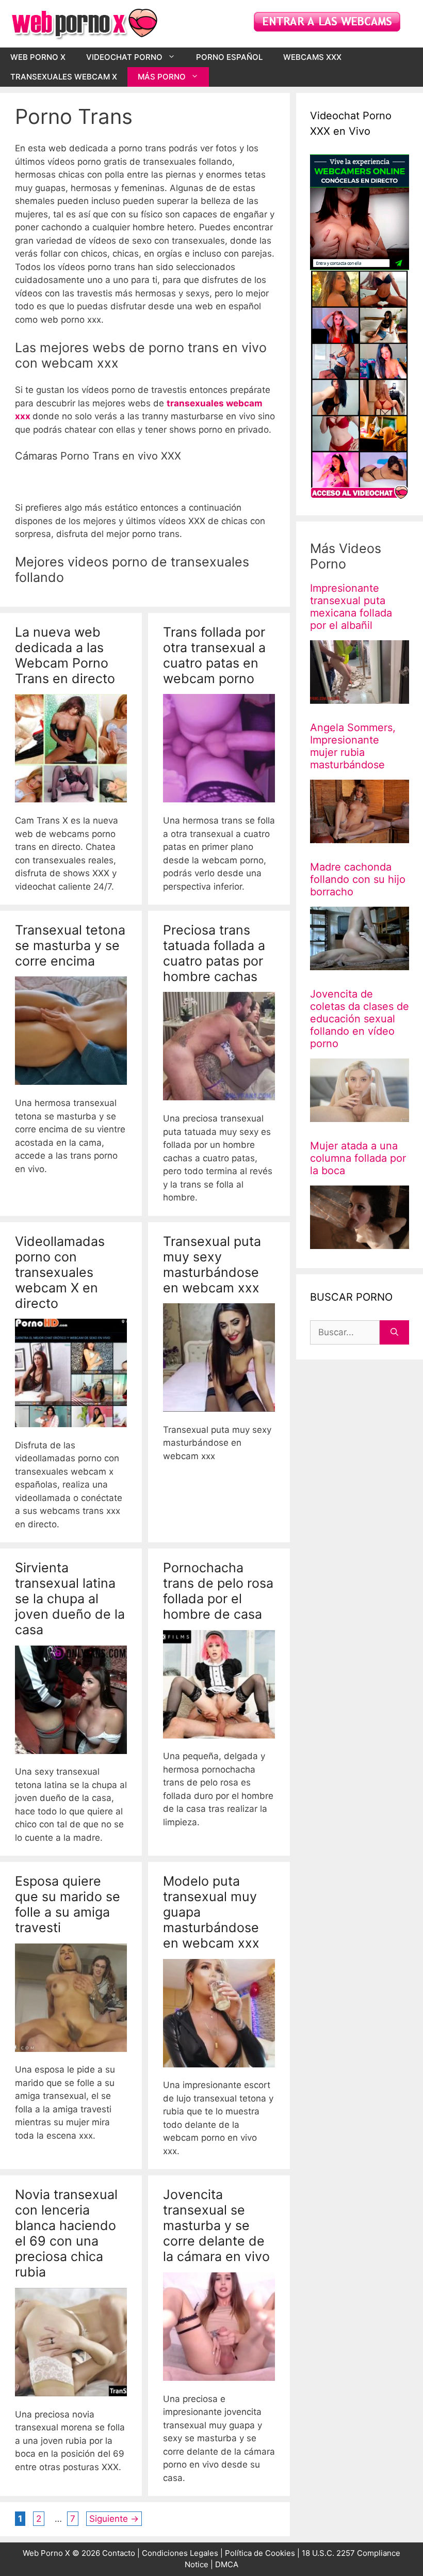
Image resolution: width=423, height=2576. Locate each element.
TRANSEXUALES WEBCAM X (64, 77)
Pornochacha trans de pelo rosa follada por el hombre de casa (218, 1591)
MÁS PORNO (162, 77)
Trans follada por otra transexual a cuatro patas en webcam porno (214, 655)
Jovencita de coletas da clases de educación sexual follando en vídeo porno (360, 1018)
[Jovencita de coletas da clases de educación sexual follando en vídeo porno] (360, 1115)
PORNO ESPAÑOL (229, 57)
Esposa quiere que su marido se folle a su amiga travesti (68, 1904)
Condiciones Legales (180, 2553)
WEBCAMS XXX (312, 57)
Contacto (119, 2553)
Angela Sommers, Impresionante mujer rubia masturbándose (353, 746)
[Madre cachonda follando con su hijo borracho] (360, 963)
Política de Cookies (260, 2553)
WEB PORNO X (38, 57)
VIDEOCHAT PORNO (124, 57)
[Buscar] (394, 1332)
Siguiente (114, 2519)
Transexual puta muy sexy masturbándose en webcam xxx (212, 1265)
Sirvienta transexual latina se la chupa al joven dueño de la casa (70, 1599)
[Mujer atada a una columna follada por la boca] (360, 1242)
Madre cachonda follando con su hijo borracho (358, 879)
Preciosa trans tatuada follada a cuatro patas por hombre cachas (214, 953)
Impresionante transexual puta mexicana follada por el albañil (351, 606)
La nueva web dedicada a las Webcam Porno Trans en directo (65, 655)
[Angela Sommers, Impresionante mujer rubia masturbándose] (360, 836)
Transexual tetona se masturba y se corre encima (70, 945)
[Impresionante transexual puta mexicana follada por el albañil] (360, 697)
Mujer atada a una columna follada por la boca (358, 1158)
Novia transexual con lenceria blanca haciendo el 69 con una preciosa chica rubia (66, 2233)
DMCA (227, 2564)
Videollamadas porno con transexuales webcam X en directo (60, 1272)
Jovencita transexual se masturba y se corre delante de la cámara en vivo (216, 2225)
